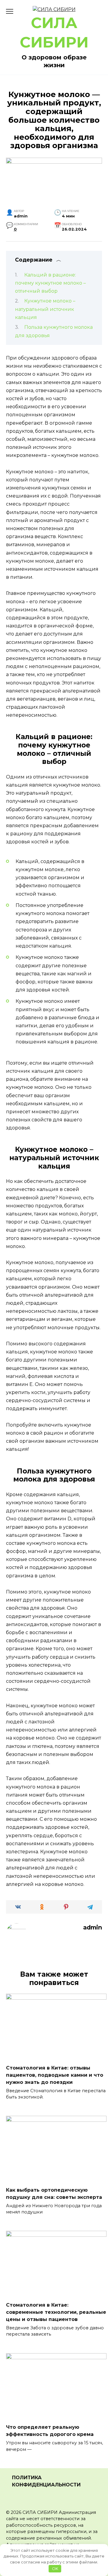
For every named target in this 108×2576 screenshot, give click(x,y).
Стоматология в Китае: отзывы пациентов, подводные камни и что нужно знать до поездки (55, 2075)
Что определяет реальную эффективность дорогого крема (50, 2431)
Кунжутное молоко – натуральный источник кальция (45, 309)
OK (55, 2569)
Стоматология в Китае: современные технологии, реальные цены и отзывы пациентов (56, 2312)
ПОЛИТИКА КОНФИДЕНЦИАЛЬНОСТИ (46, 2481)
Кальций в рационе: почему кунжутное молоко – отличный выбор (50, 283)
